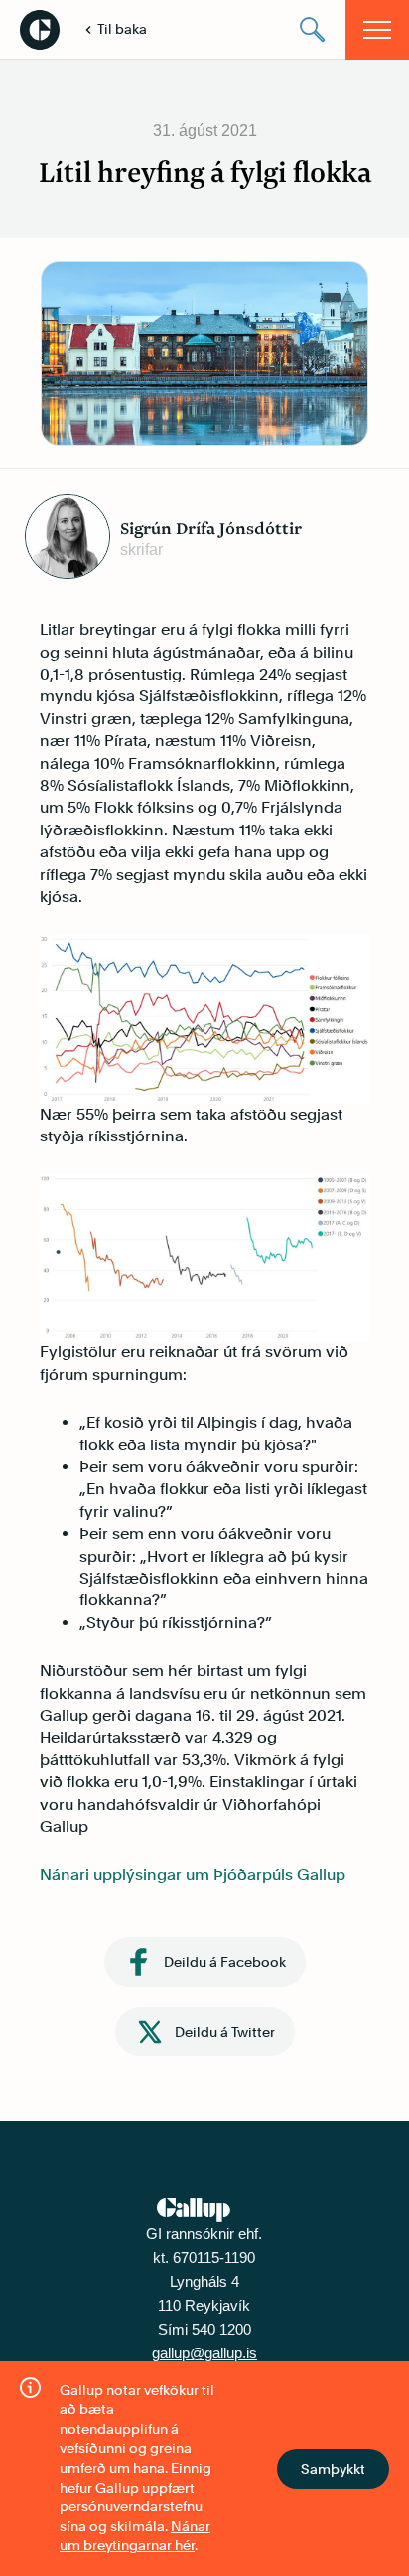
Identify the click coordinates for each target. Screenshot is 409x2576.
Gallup (40, 30)
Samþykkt (333, 2469)
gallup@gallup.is (204, 2353)
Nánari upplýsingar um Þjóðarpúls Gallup (193, 1874)
